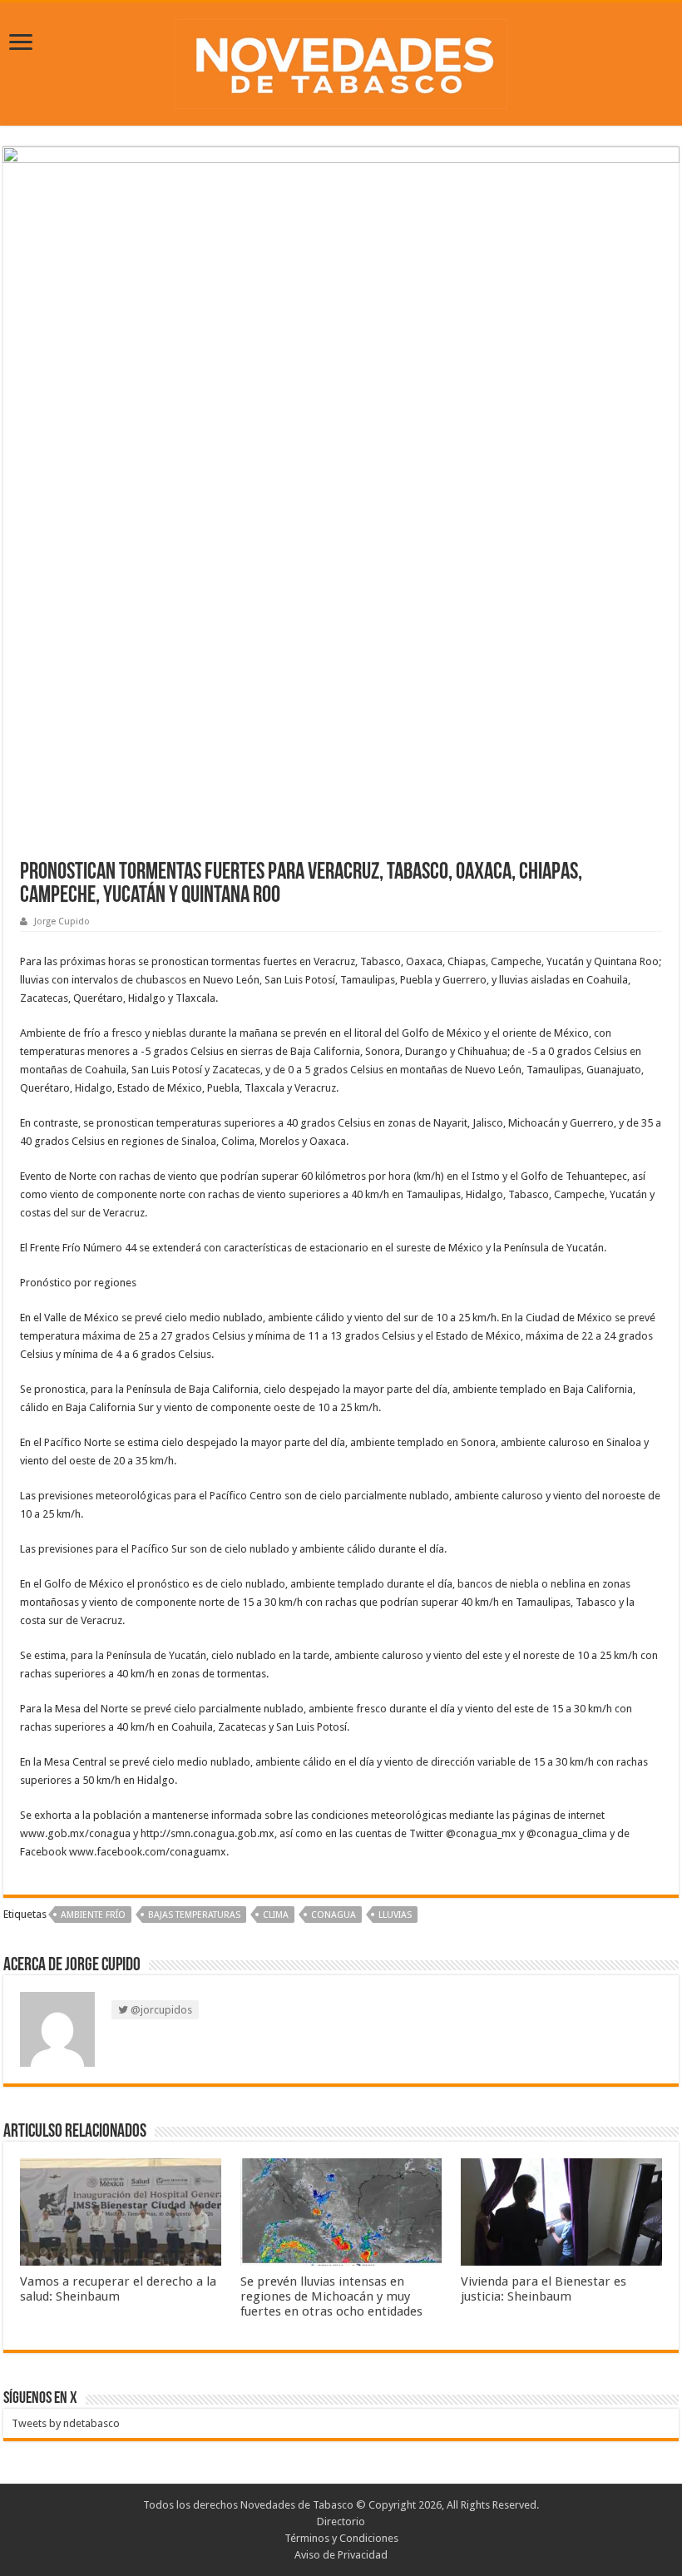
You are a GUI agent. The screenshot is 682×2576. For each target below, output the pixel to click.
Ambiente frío (93, 1915)
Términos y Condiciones (341, 2538)
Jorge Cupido (62, 921)
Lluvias (395, 1915)
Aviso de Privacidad (341, 2555)
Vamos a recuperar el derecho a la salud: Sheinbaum (118, 2289)
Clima (276, 1915)
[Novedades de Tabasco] (341, 61)
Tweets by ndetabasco (66, 2423)
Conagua (334, 1915)
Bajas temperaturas (194, 1915)
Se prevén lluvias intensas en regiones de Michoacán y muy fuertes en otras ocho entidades (331, 2296)
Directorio (341, 2522)
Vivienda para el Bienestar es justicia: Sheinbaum (544, 2289)
